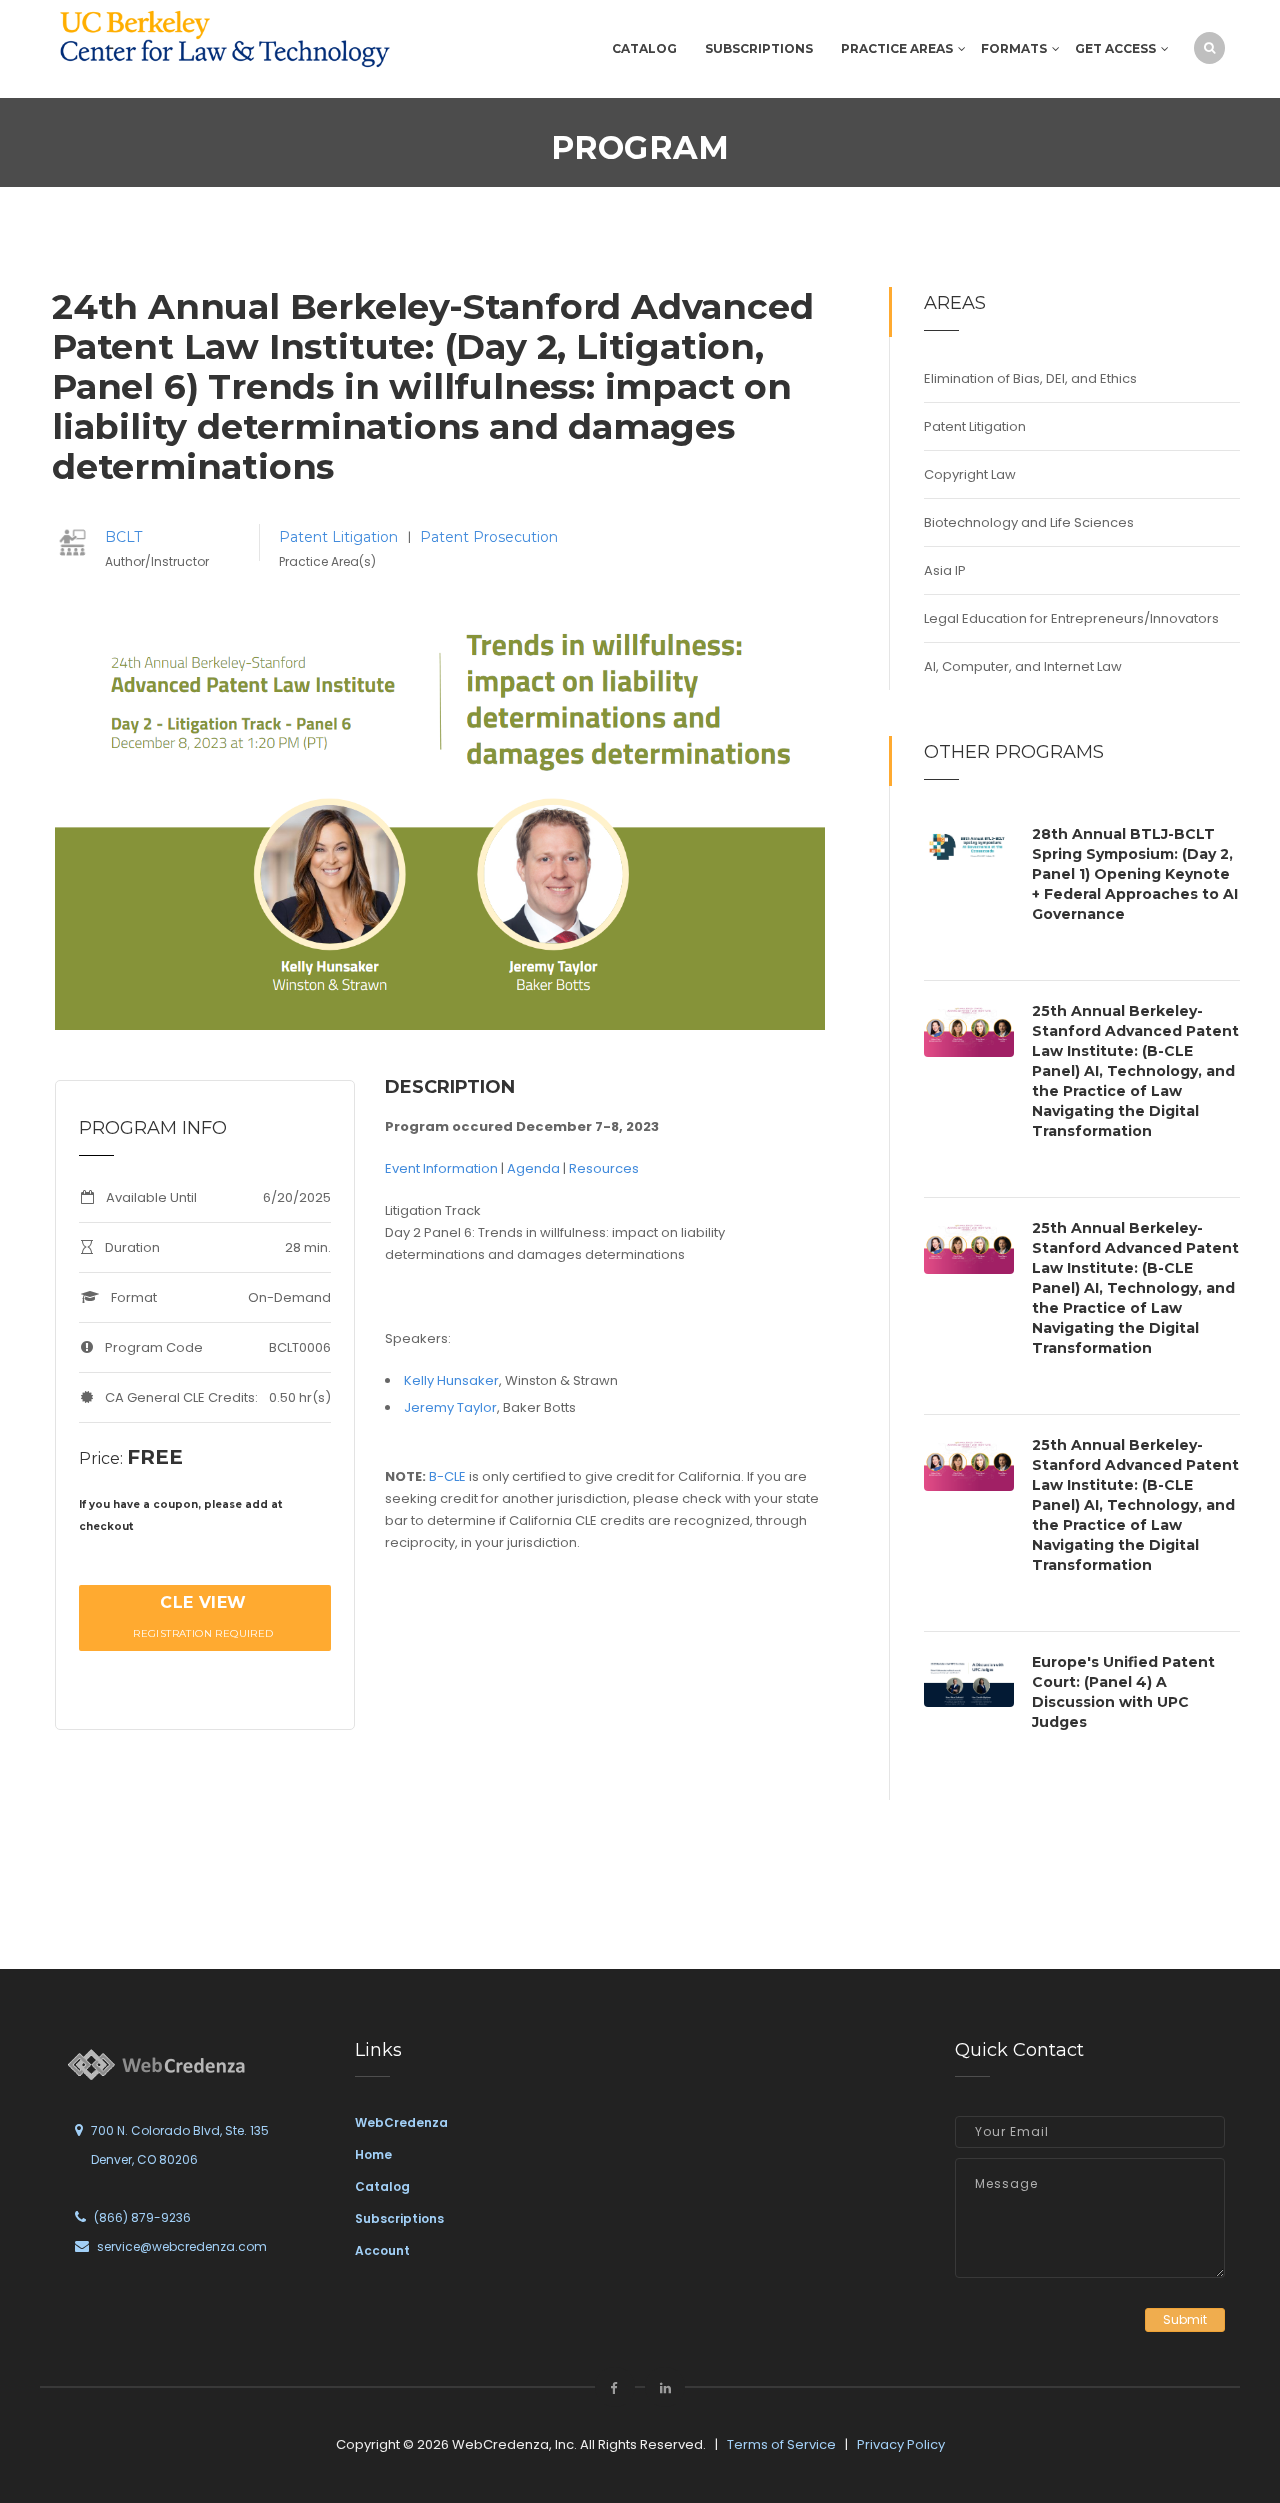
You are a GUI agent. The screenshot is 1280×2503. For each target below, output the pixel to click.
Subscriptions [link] (399, 2218)
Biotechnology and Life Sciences (1029, 522)
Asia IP (945, 570)
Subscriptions (759, 48)
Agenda (533, 1168)
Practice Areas (897, 48)
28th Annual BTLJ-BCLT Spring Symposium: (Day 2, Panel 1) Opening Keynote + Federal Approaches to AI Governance (1135, 874)
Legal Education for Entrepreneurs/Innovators (1071, 618)
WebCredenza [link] (401, 2122)
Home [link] (373, 2154)
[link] (225, 38)
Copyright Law (970, 474)
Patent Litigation (340, 537)
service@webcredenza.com (182, 2246)
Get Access (1115, 48)
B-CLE (447, 1476)
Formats (1014, 48)
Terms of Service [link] (781, 2444)
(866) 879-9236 (142, 2217)
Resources (604, 1168)
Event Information (441, 1168)
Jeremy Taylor (450, 1407)
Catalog (644, 48)
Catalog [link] (382, 2186)
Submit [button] (1185, 2319)
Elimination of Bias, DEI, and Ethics (1030, 378)
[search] (1209, 47)
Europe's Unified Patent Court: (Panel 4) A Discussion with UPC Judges (1123, 1692)
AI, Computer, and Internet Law (1023, 666)
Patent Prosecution (489, 537)
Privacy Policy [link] (901, 2444)
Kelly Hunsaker (451, 1380)
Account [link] (382, 2250)
